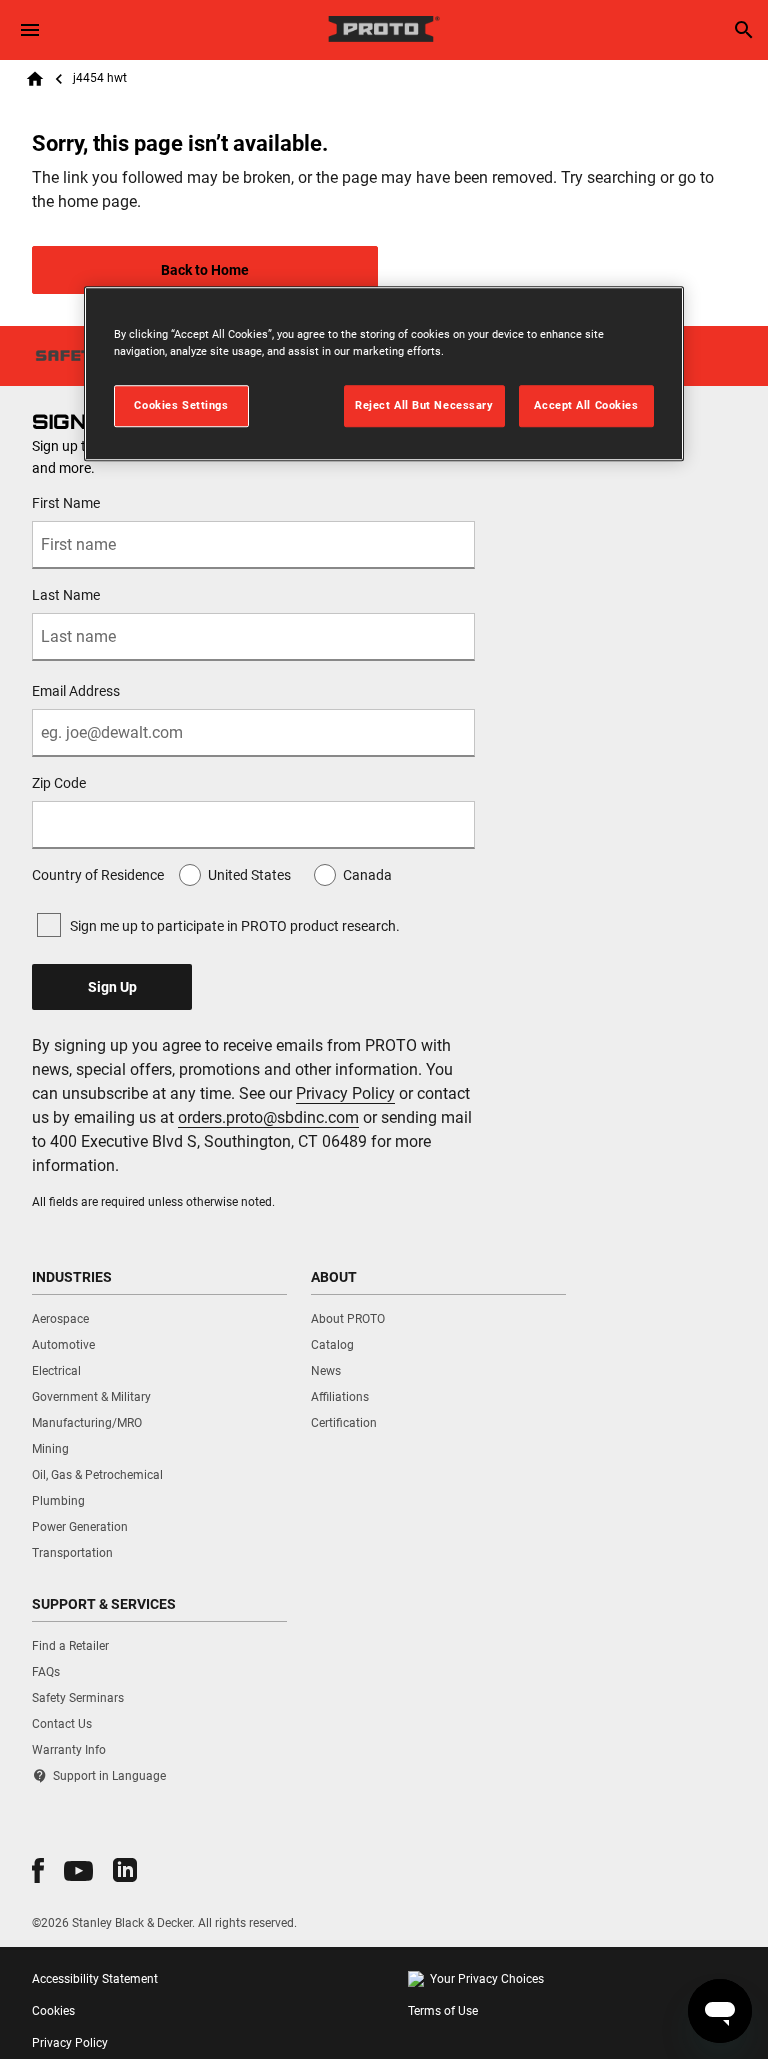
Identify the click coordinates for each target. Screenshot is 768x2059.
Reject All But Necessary (424, 405)
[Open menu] (30, 30)
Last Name (66, 595)
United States (249, 875)
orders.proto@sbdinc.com (268, 1117)
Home (35, 79)
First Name (66, 503)
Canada (367, 875)
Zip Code (59, 783)
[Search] (744, 30)
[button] (38, 1870)
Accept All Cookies (586, 405)
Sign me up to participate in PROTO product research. (235, 926)
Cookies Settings (181, 405)
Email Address (76, 691)
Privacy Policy (345, 1093)
